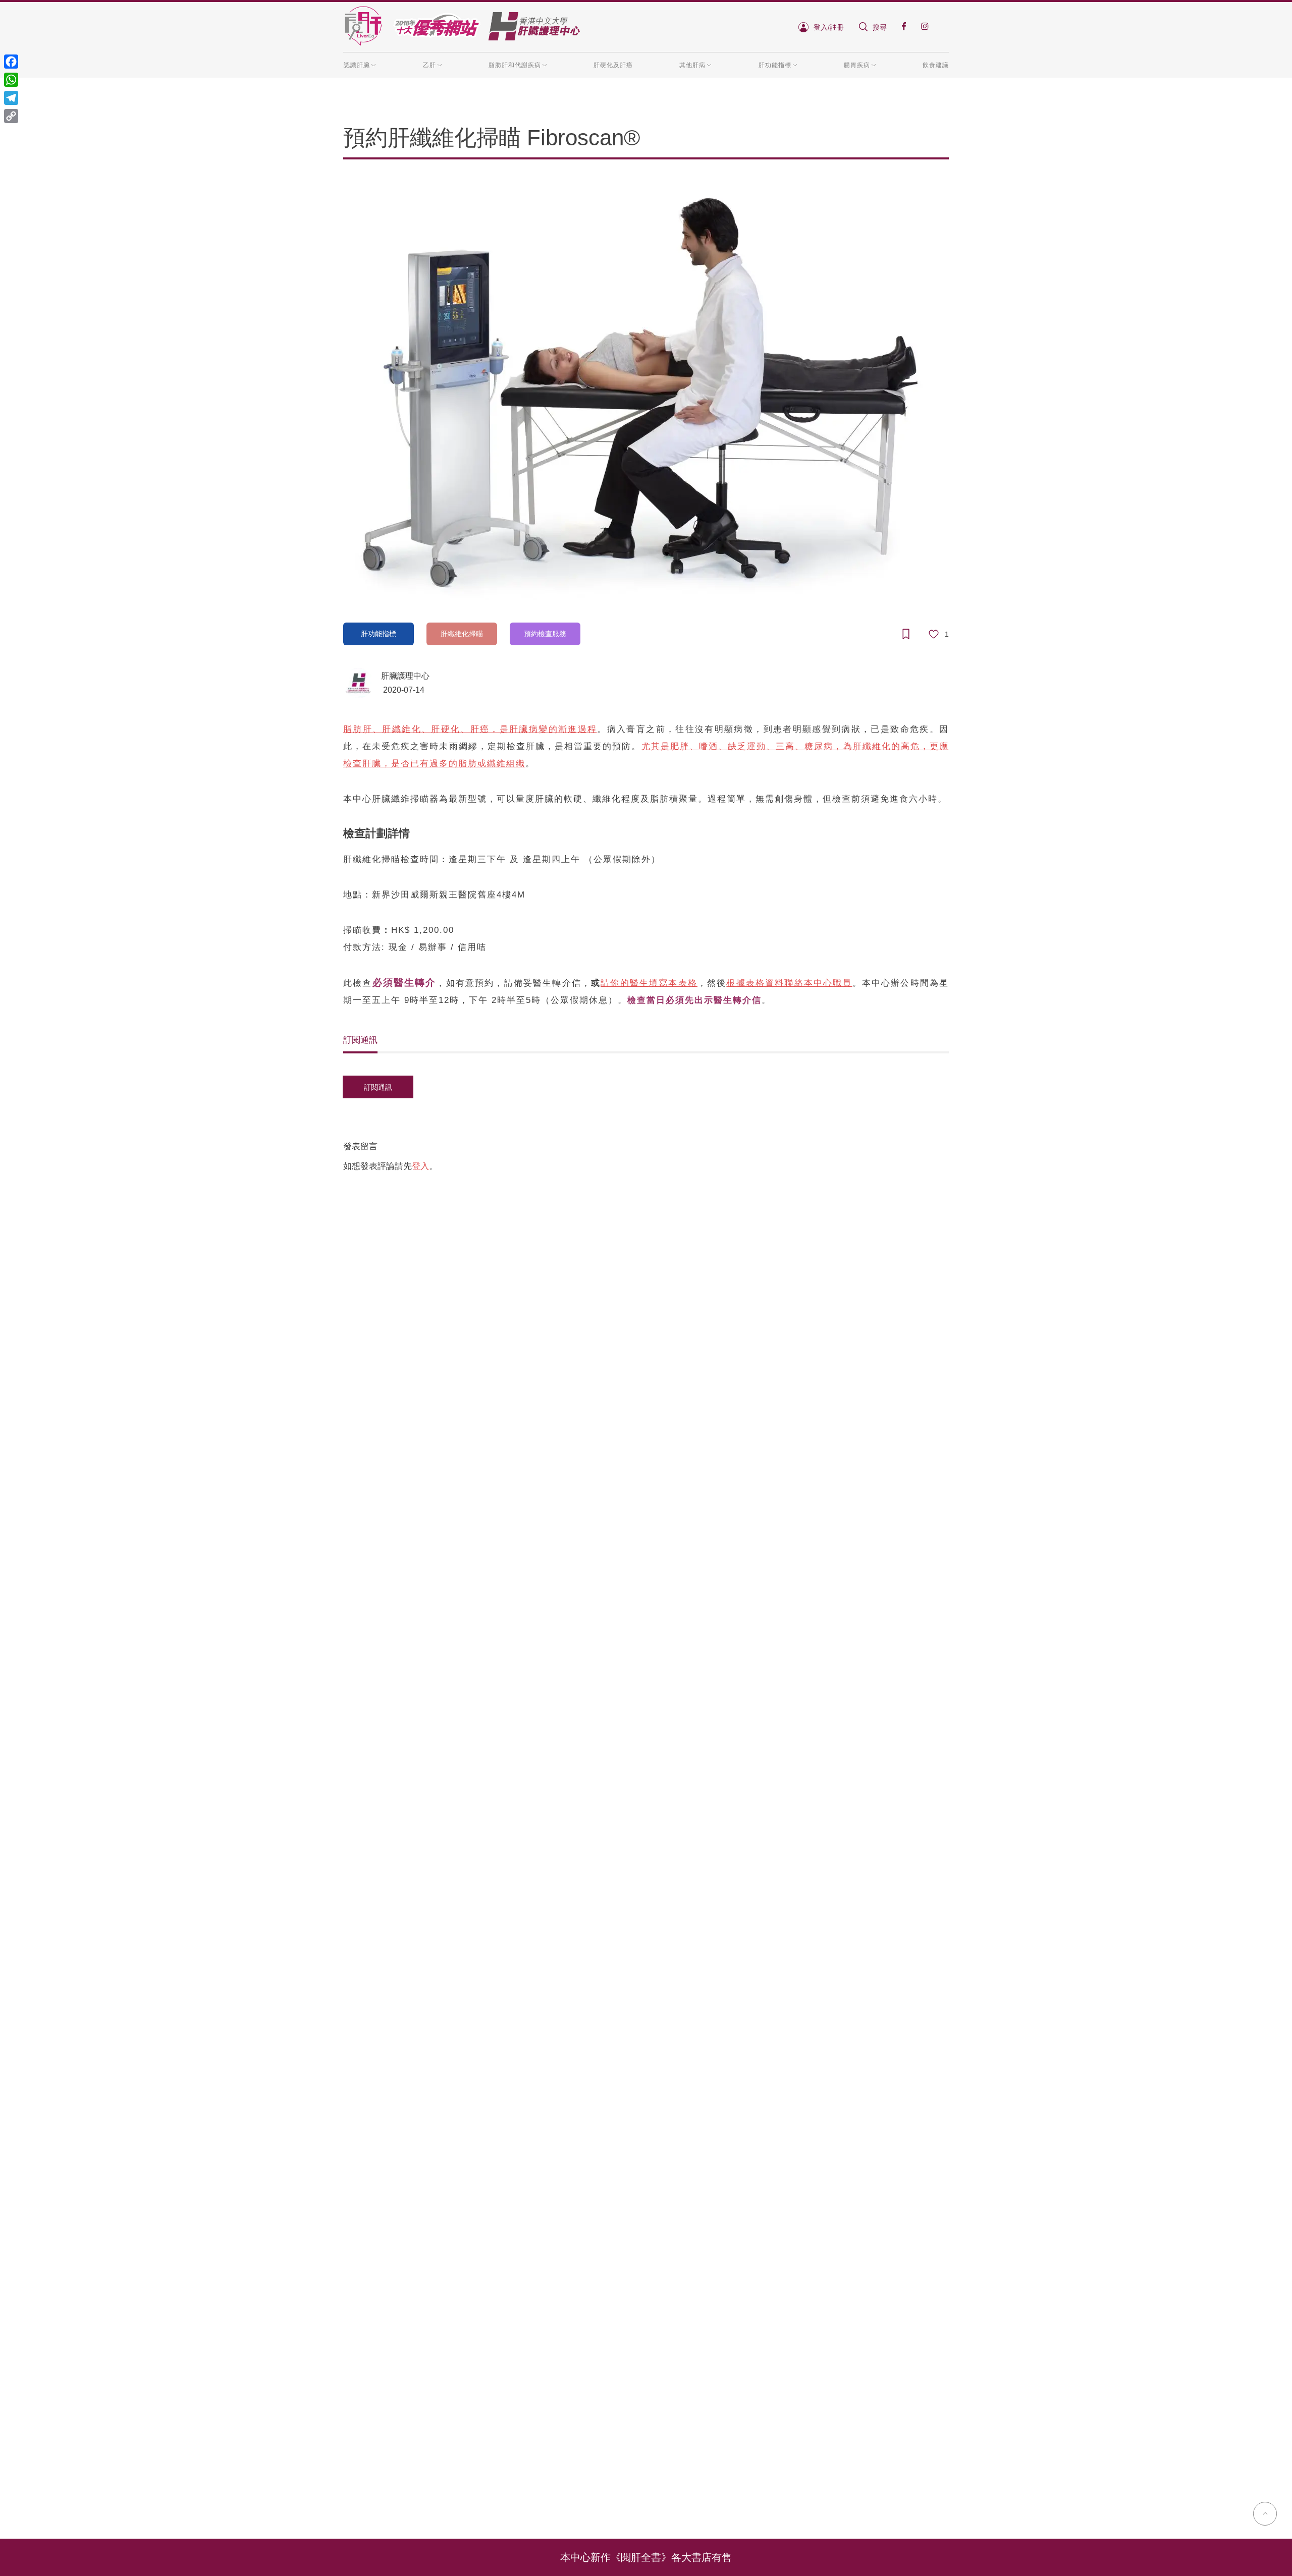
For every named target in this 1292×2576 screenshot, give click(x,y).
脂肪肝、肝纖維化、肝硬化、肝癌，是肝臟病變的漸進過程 (470, 729)
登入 (420, 1166)
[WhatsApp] (11, 80)
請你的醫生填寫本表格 (649, 983)
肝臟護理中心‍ (405, 676)
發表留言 (360, 1146)
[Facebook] (11, 62)
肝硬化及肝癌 (613, 65)
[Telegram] (11, 98)
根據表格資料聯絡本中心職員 (789, 983)
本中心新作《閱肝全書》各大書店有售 (646, 2557)
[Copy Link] (11, 116)
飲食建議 (936, 65)
